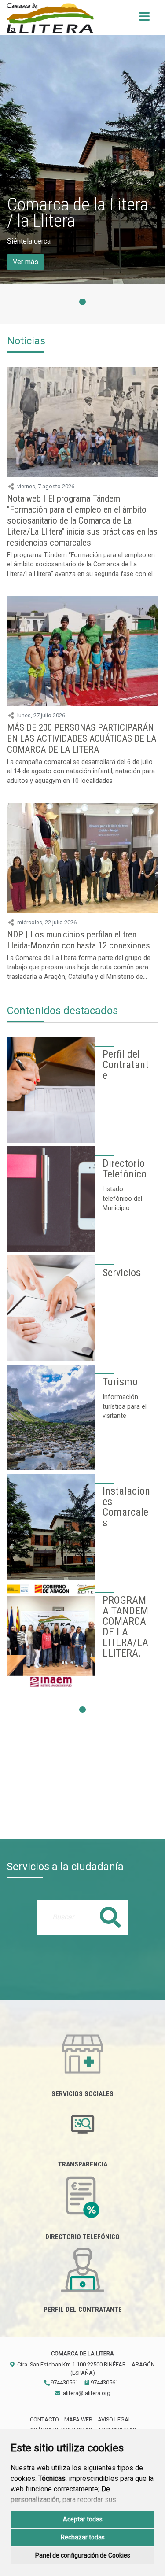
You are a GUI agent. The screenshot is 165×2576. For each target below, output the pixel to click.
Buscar (110, 1917)
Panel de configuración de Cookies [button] (83, 2555)
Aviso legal (115, 2419)
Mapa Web (78, 2419)
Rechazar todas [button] (83, 2537)
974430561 (64, 2382)
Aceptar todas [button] (83, 2519)
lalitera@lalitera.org (85, 2393)
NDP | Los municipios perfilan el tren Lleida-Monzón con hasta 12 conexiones (79, 940)
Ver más (26, 262)
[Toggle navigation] (145, 19)
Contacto (44, 2419)
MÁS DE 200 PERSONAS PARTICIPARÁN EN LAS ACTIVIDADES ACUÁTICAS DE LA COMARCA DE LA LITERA (82, 738)
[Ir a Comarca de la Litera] (50, 18)
